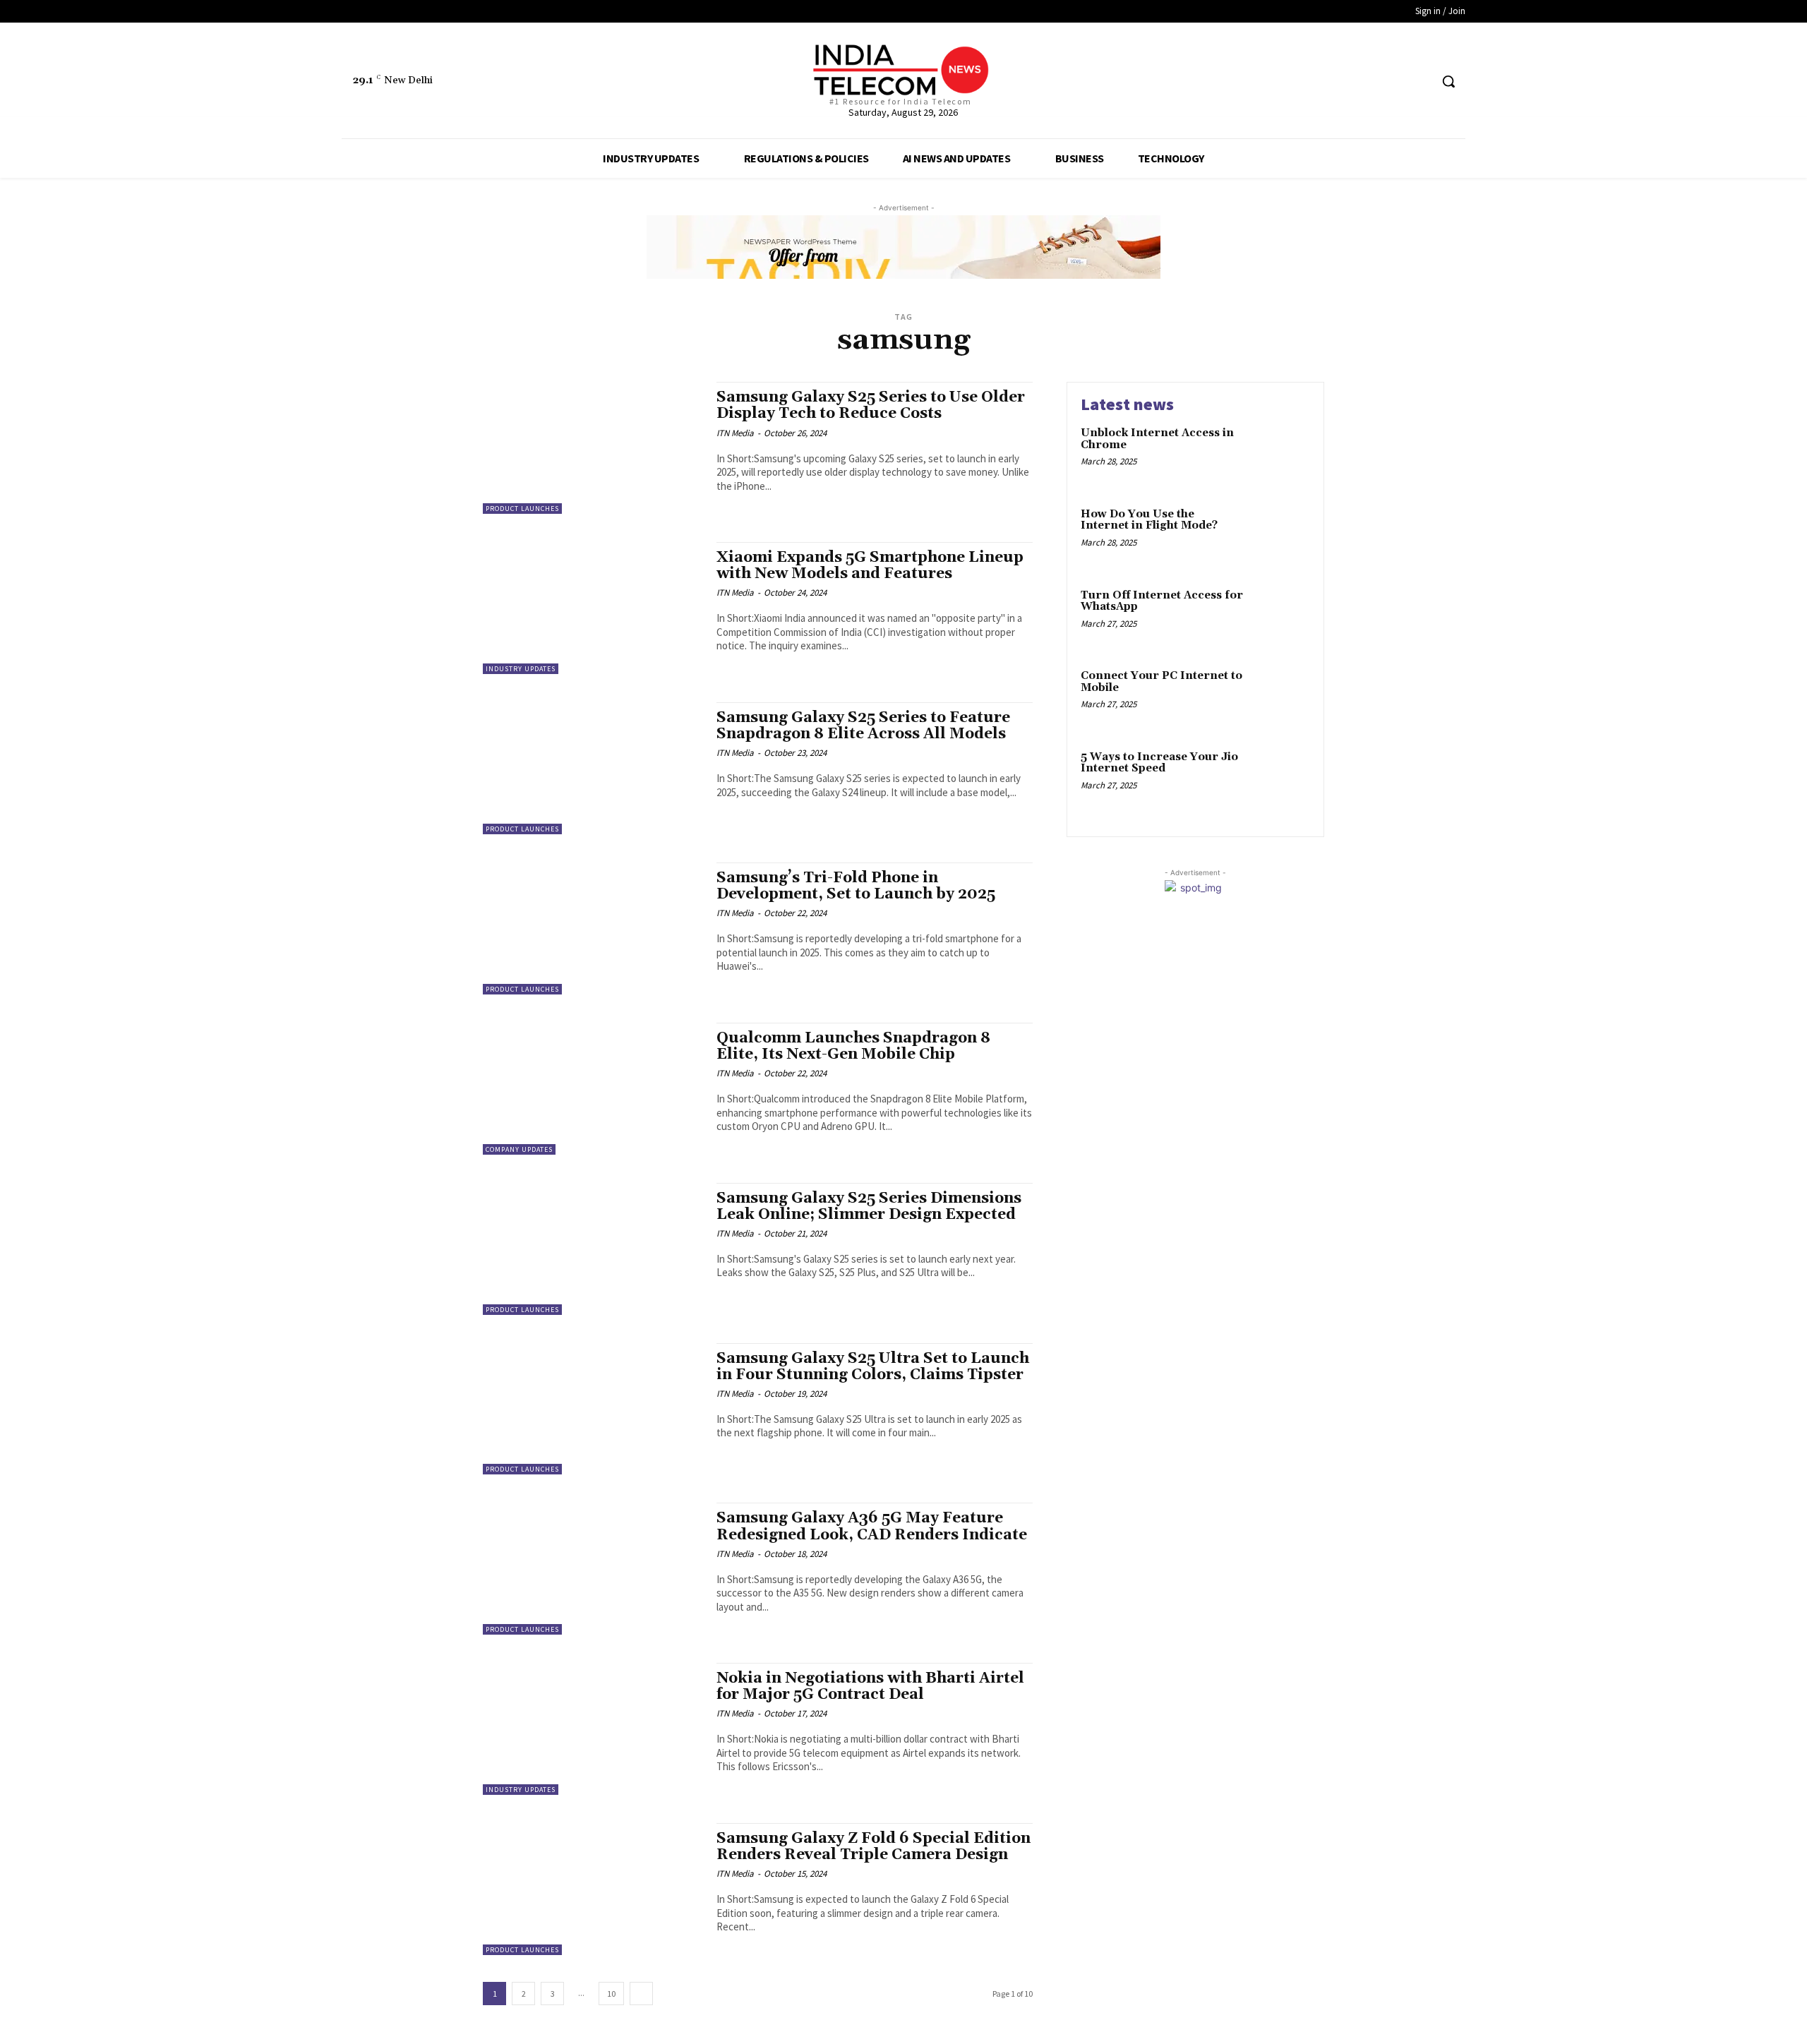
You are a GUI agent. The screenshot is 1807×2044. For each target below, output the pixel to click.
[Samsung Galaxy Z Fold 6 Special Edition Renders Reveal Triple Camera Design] (593, 1889)
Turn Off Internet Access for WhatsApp (1162, 601)
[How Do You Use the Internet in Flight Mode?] (1280, 536)
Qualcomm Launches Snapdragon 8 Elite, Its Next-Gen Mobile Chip (853, 1046)
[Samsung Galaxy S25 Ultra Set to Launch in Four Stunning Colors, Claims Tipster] (593, 1409)
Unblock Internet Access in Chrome (1157, 439)
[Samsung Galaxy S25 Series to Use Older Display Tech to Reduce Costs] (593, 448)
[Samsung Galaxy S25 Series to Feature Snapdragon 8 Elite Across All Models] (593, 768)
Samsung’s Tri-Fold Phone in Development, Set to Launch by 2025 (856, 886)
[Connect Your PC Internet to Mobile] (1280, 698)
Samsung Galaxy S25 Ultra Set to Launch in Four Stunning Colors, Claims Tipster (873, 1367)
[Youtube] (1418, 82)
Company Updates (519, 1149)
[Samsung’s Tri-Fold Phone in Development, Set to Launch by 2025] (593, 928)
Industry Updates (521, 669)
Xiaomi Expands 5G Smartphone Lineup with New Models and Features (870, 566)
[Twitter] (1392, 82)
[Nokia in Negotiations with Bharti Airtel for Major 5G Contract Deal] (593, 1729)
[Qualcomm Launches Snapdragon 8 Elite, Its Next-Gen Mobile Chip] (593, 1089)
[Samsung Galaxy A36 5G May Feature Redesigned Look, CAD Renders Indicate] (593, 1569)
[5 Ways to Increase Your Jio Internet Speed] (1280, 779)
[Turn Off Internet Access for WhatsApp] (1280, 617)
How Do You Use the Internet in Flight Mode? (1149, 520)
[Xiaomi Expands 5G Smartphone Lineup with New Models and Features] (593, 608)
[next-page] (641, 1994)
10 (611, 1994)
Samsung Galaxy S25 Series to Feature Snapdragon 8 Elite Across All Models (863, 726)
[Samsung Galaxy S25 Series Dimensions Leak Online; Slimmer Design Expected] (593, 1249)
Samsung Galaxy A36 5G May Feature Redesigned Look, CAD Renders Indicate (872, 1526)
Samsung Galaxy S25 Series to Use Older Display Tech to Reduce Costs (871, 405)
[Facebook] (1365, 82)
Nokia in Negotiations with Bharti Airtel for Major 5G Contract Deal (870, 1687)
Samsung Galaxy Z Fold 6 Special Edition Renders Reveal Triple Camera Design (874, 1847)
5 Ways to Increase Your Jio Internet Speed (1159, 763)
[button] (1448, 81)
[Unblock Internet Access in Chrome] (1280, 455)
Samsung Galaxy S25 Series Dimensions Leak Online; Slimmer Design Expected (869, 1207)
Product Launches (522, 509)
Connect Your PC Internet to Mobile (1161, 682)
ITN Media (735, 433)
